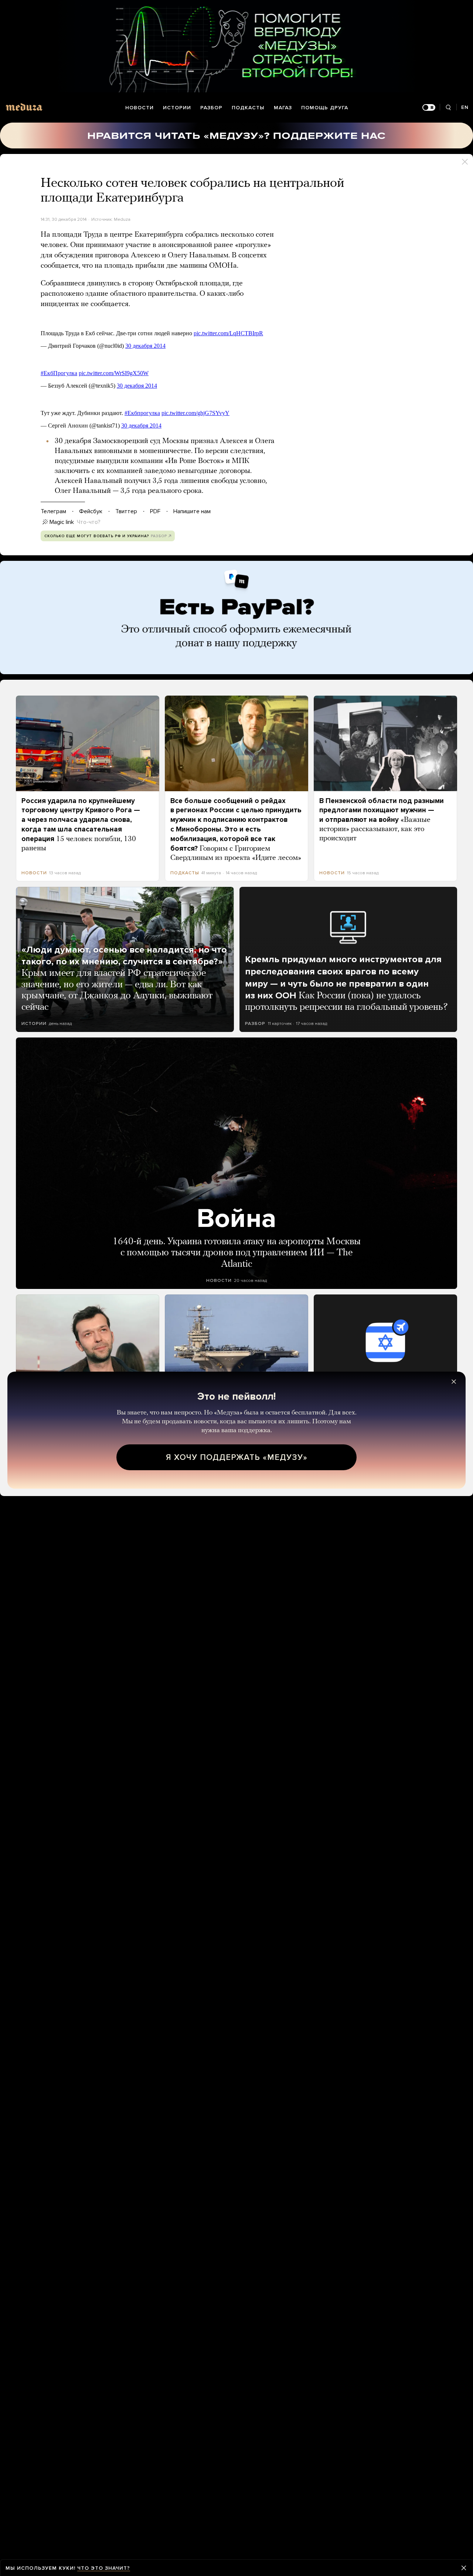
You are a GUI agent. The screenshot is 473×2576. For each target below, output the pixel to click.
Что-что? (89, 522)
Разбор (211, 108)
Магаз (283, 108)
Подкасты (248, 108)
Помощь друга (325, 108)
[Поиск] (448, 108)
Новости (139, 108)
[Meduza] (24, 107)
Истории (177, 108)
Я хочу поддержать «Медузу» (237, 1457)
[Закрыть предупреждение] (464, 2568)
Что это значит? (104, 2568)
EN (465, 107)
